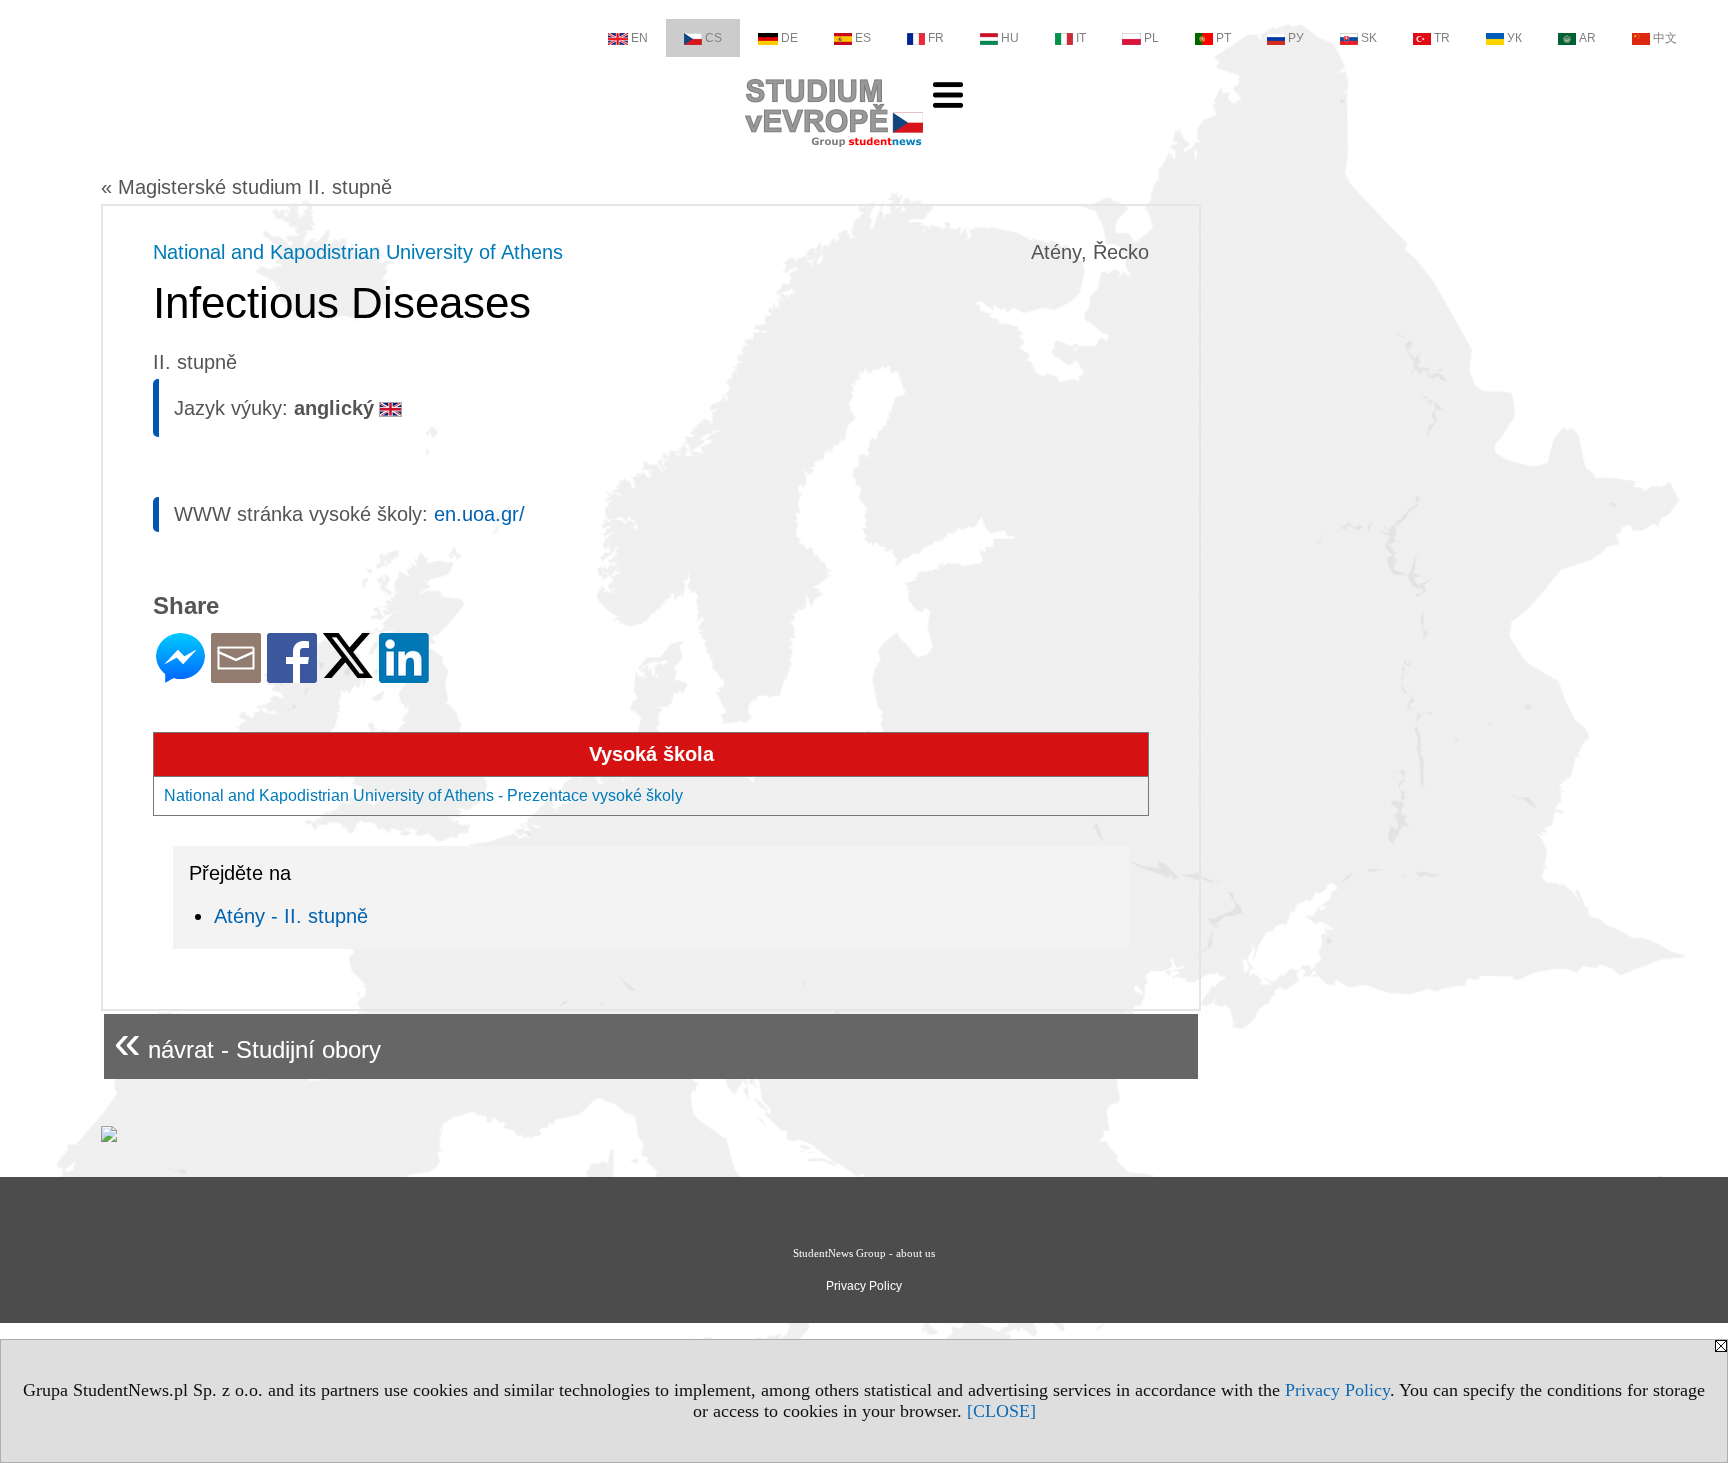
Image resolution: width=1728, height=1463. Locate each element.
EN (639, 38)
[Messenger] (180, 674)
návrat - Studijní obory (247, 1041)
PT (1223, 38)
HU (1010, 38)
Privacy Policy (1337, 1390)
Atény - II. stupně (291, 916)
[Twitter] (348, 669)
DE (789, 38)
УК (1514, 38)
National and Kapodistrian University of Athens (358, 252)
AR (1587, 38)
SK (1369, 38)
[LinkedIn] (404, 674)
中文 (1665, 38)
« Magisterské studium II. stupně (246, 187)
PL (1151, 38)
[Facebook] (292, 674)
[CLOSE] (1001, 1411)
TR (1442, 38)
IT (1081, 38)
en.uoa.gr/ (479, 514)
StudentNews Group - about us (864, 1253)
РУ (1296, 38)
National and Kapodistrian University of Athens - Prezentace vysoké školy (423, 795)
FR (936, 38)
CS (713, 38)
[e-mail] (236, 674)
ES (863, 38)
